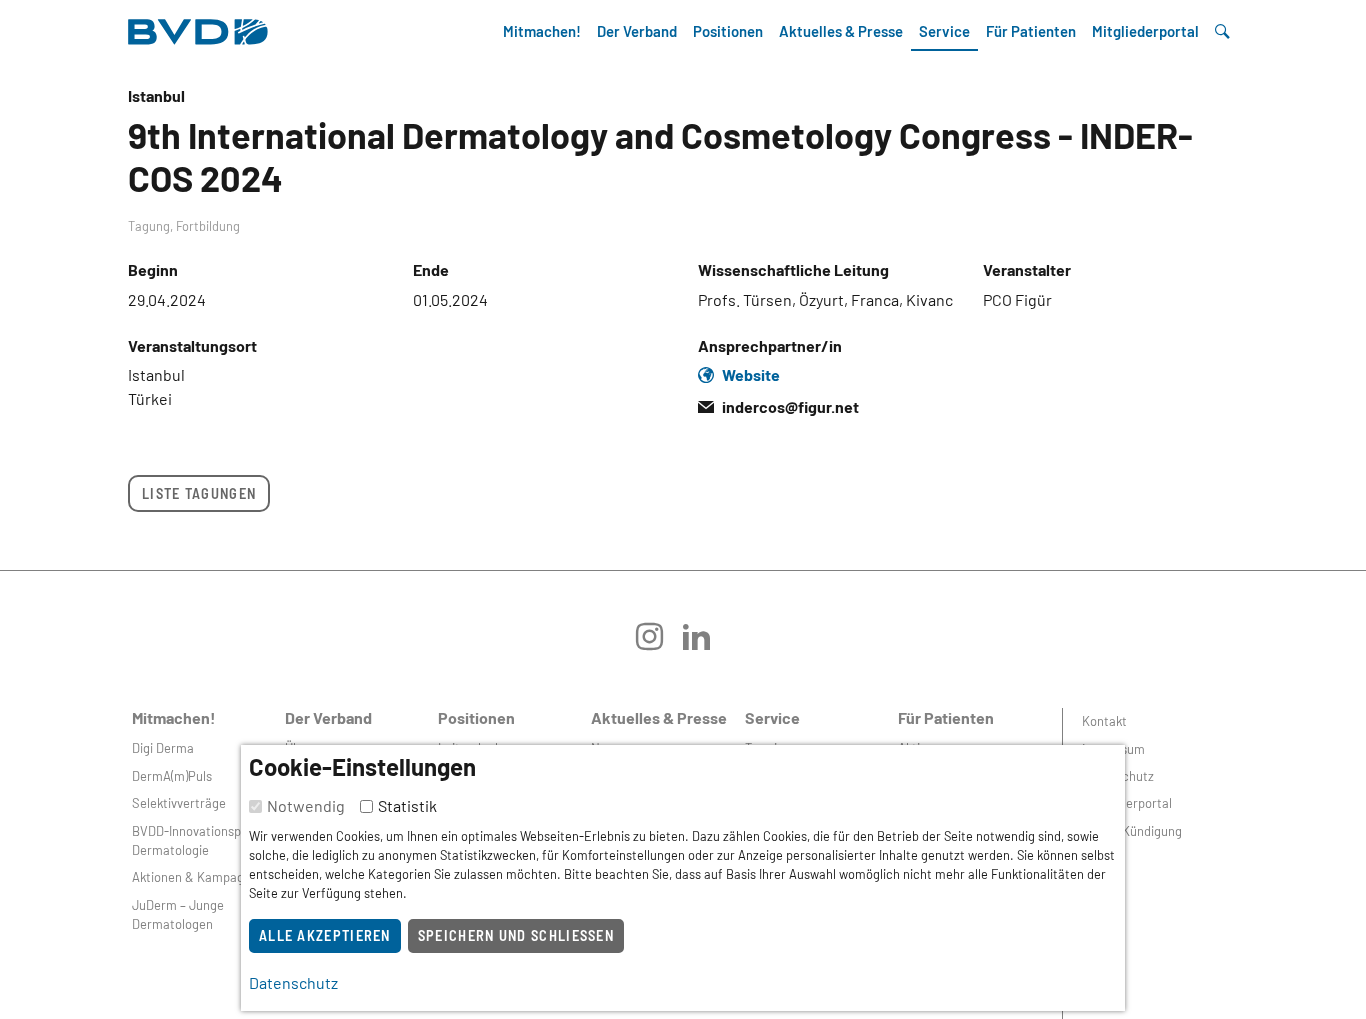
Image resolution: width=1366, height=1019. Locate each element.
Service (944, 31)
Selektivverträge (179, 803)
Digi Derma (163, 748)
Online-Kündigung (1132, 831)
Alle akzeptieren (325, 935)
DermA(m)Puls (172, 776)
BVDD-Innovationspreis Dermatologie (197, 840)
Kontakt (1104, 721)
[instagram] (659, 643)
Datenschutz (1118, 776)
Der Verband (637, 31)
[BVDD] (198, 26)
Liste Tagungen (199, 493)
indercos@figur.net (790, 406)
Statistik (407, 805)
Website (751, 374)
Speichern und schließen (516, 935)
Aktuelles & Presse (841, 31)
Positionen (728, 31)
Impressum (1113, 749)
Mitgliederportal (1145, 31)
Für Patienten (1031, 31)
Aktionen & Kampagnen (198, 877)
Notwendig (306, 805)
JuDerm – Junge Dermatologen (178, 914)
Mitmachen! (542, 31)
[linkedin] (706, 643)
